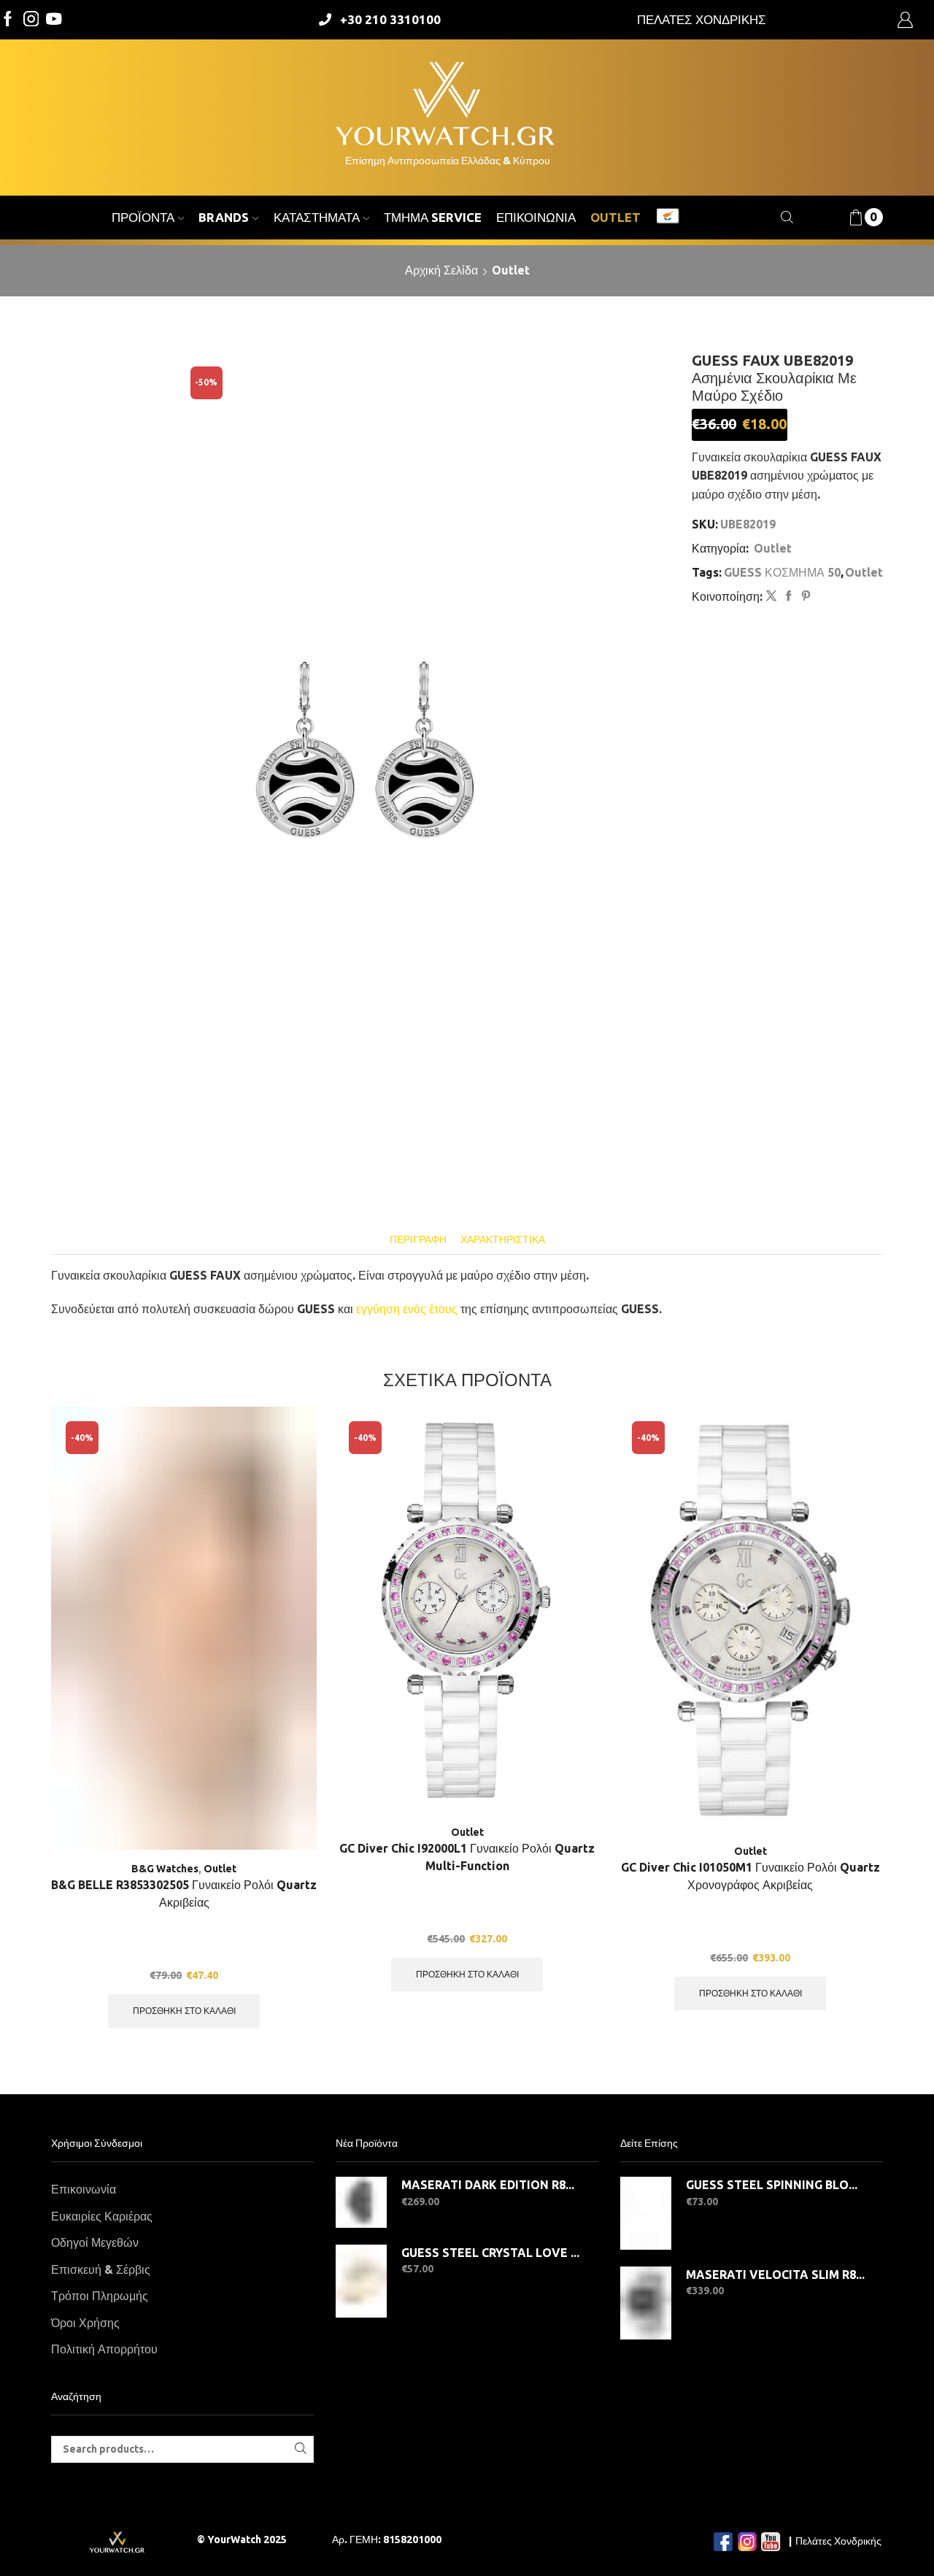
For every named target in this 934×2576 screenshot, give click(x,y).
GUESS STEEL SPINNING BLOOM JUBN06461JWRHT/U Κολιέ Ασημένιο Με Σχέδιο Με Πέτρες (775, 2185)
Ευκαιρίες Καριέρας (102, 2216)
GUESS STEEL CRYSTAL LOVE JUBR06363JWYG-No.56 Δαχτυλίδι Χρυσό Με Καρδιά (491, 2253)
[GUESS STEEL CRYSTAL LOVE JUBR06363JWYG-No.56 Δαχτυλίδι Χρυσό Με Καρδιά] (361, 2281)
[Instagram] (31, 20)
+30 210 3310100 (390, 19)
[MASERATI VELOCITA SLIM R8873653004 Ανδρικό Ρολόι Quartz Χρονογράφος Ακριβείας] (646, 2303)
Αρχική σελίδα (441, 270)
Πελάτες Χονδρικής (838, 2541)
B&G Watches (165, 1869)
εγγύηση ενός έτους (407, 1309)
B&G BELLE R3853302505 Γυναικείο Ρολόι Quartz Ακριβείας (184, 1893)
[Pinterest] (804, 596)
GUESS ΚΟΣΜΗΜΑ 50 (782, 572)
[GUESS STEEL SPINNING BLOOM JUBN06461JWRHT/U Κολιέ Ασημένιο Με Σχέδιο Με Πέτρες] (646, 2213)
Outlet (615, 217)
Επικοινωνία (536, 217)
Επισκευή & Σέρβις (101, 2269)
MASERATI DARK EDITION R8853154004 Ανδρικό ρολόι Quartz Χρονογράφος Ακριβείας (491, 2185)
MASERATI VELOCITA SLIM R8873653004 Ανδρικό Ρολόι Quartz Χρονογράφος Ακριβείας (775, 2275)
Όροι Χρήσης (85, 2323)
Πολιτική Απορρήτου (104, 2349)
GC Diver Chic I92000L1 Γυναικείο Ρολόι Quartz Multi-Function (467, 1857)
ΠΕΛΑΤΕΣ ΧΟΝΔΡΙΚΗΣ (702, 19)
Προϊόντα (143, 217)
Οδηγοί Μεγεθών (95, 2242)
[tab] (418, 1240)
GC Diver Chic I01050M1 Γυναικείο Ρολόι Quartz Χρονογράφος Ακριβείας (750, 1876)
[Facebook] (8, 20)
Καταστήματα (317, 217)
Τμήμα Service (433, 217)
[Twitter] (54, 20)
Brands (224, 217)
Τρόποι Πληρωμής (100, 2296)
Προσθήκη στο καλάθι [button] (184, 2011)
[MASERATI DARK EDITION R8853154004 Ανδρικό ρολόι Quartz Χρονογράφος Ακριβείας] (361, 2202)
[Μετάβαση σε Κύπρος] (668, 218)
